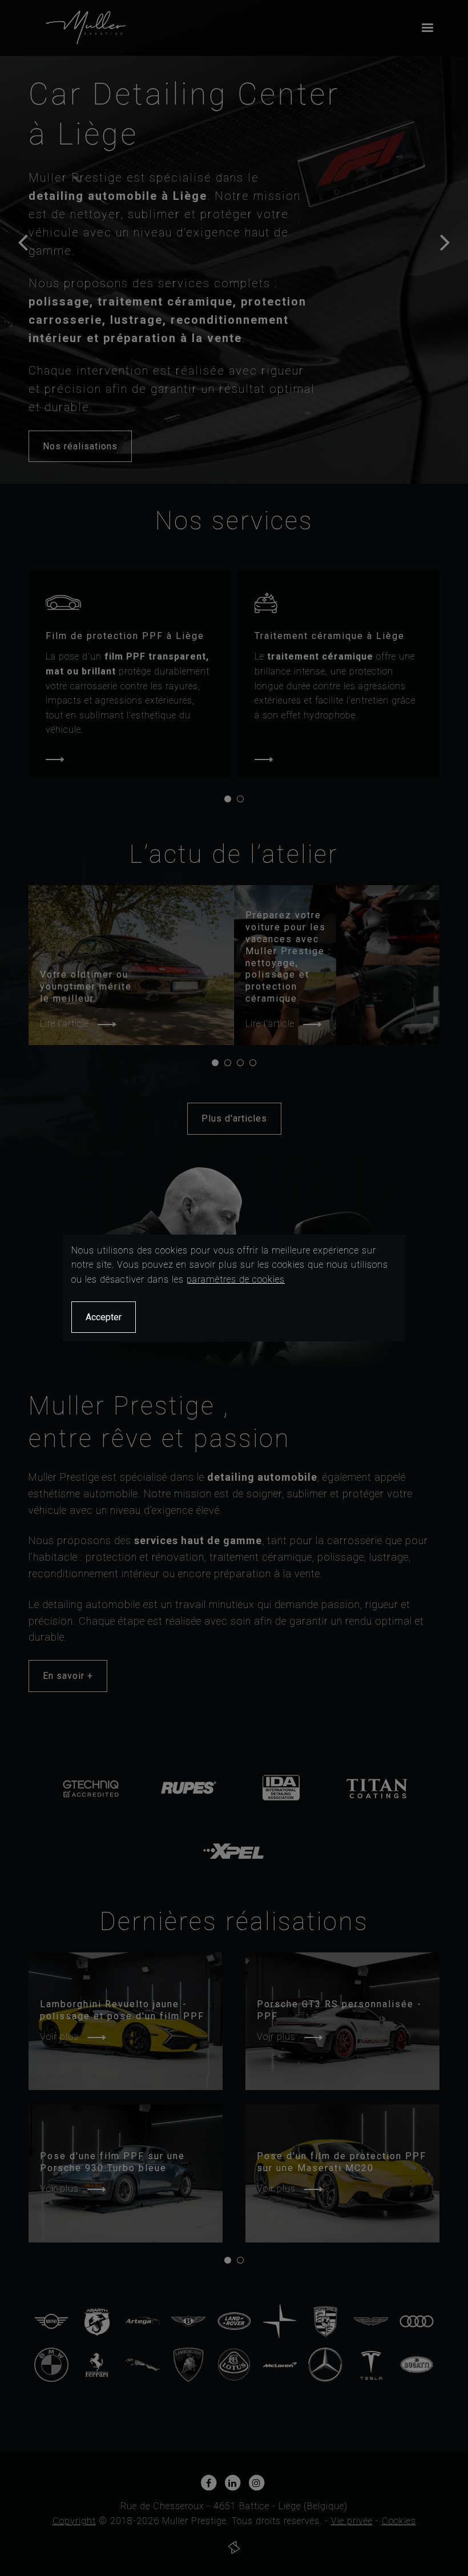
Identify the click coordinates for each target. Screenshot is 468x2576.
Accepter (104, 1317)
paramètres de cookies (236, 1279)
